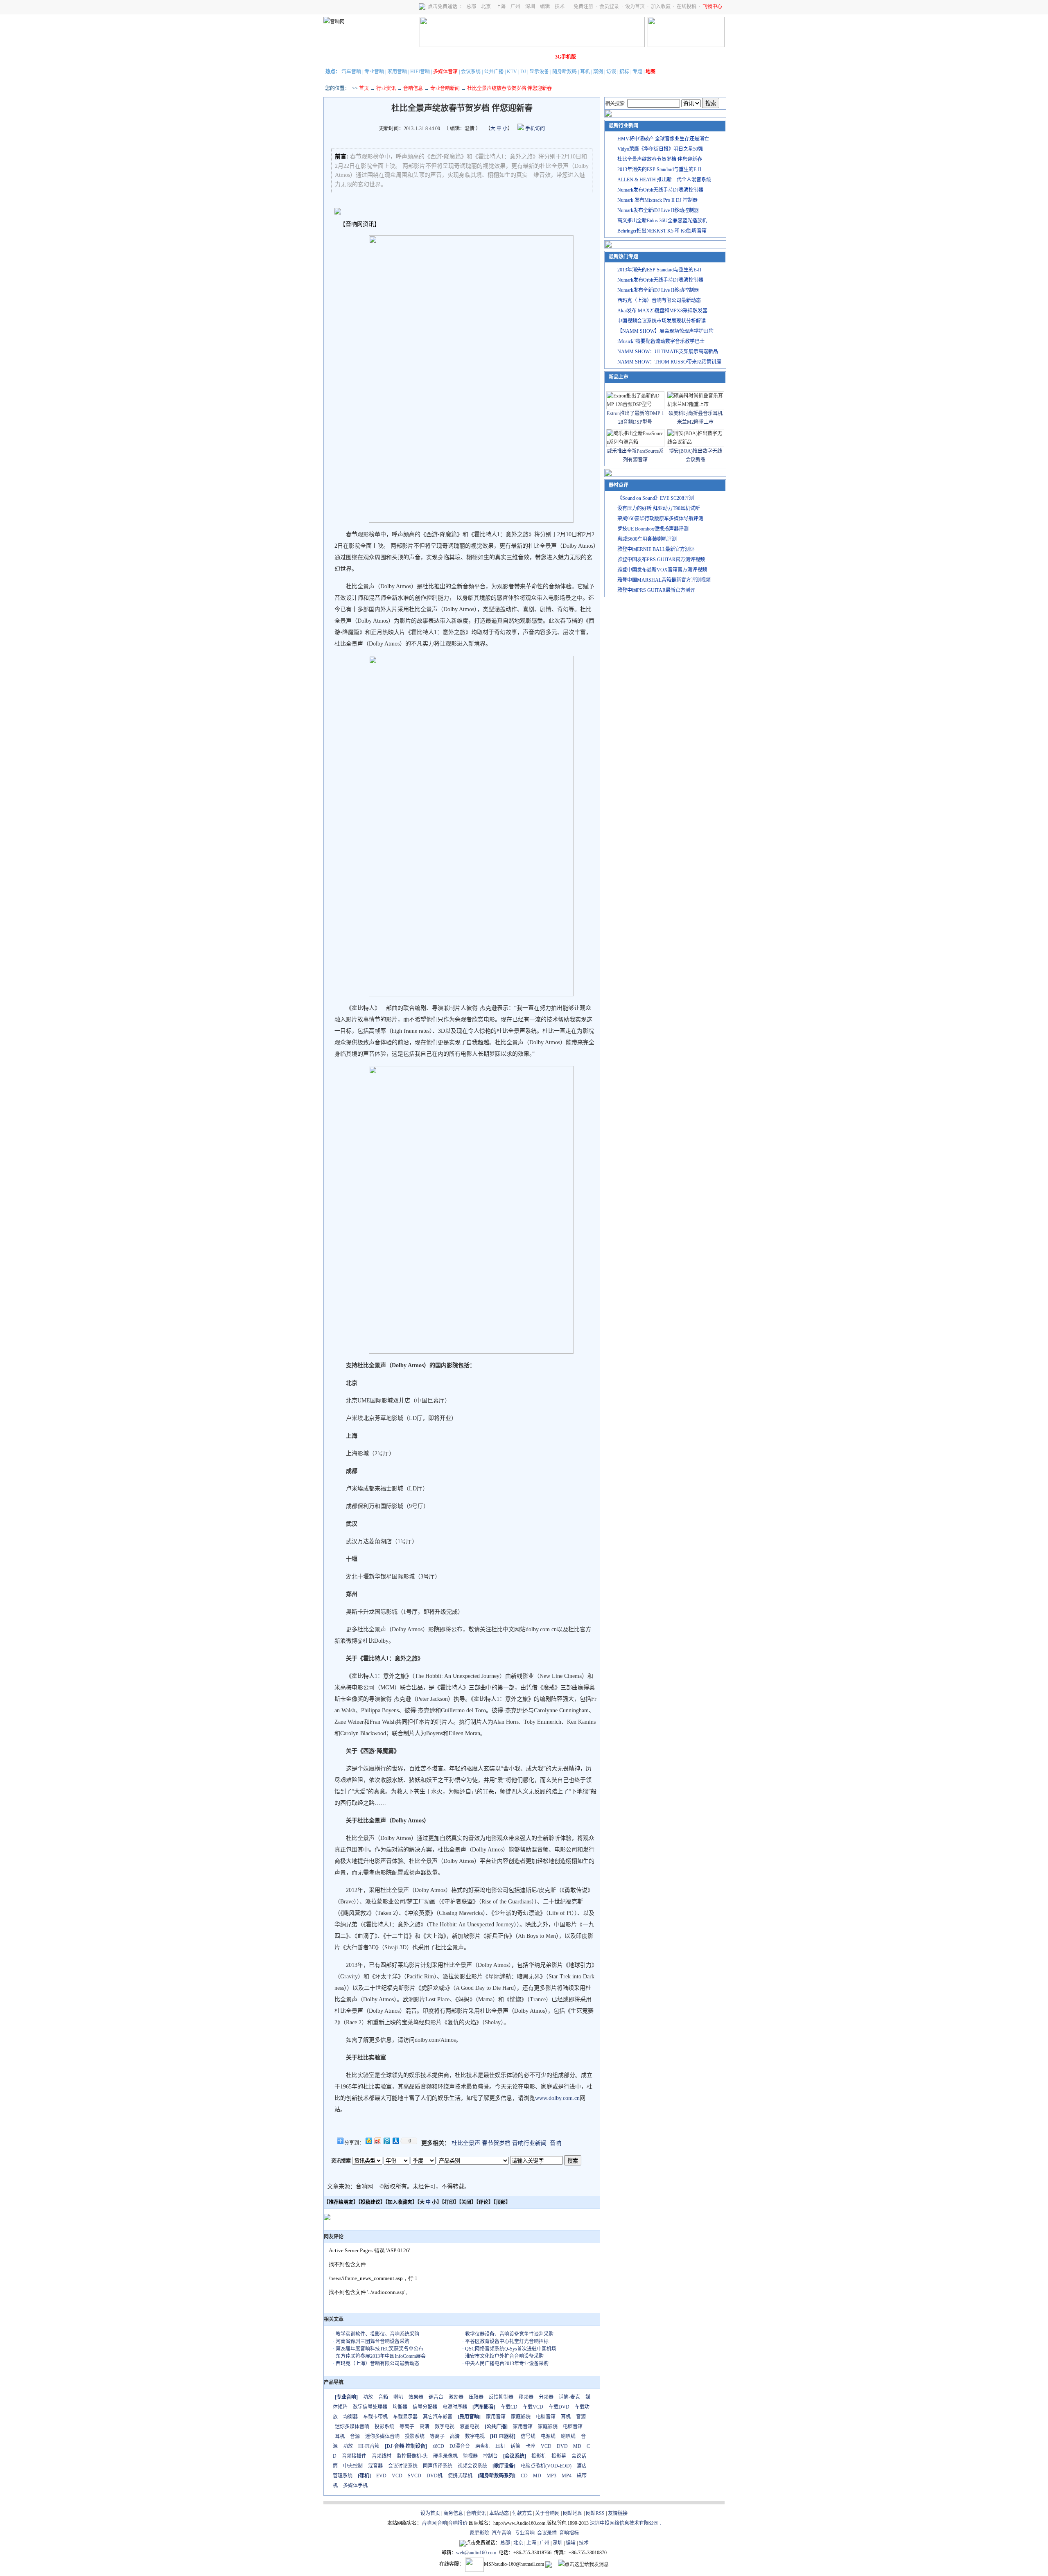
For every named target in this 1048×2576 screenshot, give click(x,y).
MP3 (551, 2476)
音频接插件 (354, 2456)
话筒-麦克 (569, 2397)
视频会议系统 (472, 2466)
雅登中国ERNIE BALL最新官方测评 (656, 549)
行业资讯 (386, 88)
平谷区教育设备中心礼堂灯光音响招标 (507, 2341)
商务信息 (453, 2513)
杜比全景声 (466, 2143)
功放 (368, 2397)
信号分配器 (425, 2407)
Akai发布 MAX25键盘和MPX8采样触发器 (662, 311)
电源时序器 (455, 2407)
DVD (562, 2446)
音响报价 (458, 2523)
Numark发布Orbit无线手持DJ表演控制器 (660, 190)
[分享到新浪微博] (377, 2141)
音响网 (429, 2523)
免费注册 (583, 7)
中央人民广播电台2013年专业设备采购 (507, 2364)
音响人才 (519, 57)
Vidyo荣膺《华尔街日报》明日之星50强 (660, 149)
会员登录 (609, 7)
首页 (364, 88)
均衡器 (400, 2407)
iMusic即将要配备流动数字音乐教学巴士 (661, 341)
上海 (501, 7)
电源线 (548, 2436)
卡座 (531, 2446)
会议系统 (471, 72)
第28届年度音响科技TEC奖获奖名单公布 (379, 2349)
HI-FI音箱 (369, 2446)
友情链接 (618, 2513)
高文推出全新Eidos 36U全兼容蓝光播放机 (662, 221)
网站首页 (335, 57)
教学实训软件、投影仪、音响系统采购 (377, 2334)
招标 (624, 72)
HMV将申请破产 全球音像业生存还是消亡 (663, 139)
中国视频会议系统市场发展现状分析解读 (662, 321)
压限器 (476, 2397)
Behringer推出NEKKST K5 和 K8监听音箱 (662, 231)
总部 (471, 7)
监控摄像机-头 (412, 2456)
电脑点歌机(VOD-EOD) (546, 2466)
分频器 (546, 2397)
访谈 (611, 72)
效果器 (416, 2397)
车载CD (509, 2407)
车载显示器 (405, 2417)
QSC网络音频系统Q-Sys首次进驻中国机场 (511, 2349)
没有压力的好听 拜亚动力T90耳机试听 (659, 508)
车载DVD (559, 2407)
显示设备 (539, 72)
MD (577, 2446)
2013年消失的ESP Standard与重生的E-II (659, 169)
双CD (438, 2446)
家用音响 (397, 72)
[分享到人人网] (395, 2141)
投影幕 (559, 2456)
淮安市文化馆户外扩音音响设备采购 (504, 2356)
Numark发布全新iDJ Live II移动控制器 (658, 210)
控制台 (490, 2456)
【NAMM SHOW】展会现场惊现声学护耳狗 (665, 331)
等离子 (407, 2427)
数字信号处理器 (370, 2407)
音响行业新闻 (529, 2143)
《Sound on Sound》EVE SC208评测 (656, 498)
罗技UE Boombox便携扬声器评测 (653, 529)
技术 (560, 7)
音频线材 (382, 2456)
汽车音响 (351, 72)
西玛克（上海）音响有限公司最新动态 (377, 2364)
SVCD (414, 2476)
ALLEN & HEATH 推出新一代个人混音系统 (664, 180)
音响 (556, 2143)
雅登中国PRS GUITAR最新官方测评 (656, 590)
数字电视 (445, 2427)
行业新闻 (358, 57)
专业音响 (374, 72)
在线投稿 (687, 7)
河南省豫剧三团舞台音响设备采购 (373, 2341)
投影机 (539, 2456)
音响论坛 (542, 57)
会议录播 (547, 2533)
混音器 (375, 2466)
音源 (581, 2417)
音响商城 (427, 57)
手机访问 (534, 129)
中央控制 (353, 2466)
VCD (546, 2446)
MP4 (567, 2476)
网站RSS (595, 2513)
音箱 (383, 2397)
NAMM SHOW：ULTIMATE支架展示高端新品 (668, 352)
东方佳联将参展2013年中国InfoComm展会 (381, 2356)
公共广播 (494, 72)
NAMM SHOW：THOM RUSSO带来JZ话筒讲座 (669, 362)
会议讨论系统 (403, 2466)
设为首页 (635, 7)
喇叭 (398, 2397)
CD (524, 2476)
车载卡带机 (375, 2417)
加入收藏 (661, 7)
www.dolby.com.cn (557, 2098)
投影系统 (384, 2427)
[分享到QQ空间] (368, 2141)
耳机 (585, 72)
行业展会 (496, 57)
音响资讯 (476, 2513)
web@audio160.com (476, 2553)
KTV (512, 72)
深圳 (530, 7)
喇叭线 (568, 2436)
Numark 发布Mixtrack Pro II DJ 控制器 (657, 200)
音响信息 (413, 88)
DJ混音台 (460, 2446)
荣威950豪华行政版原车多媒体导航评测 (660, 519)
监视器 (470, 2456)
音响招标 (569, 2533)
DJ (523, 72)
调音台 (436, 2397)
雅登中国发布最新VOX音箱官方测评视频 (662, 570)
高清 (425, 2427)
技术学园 (473, 57)
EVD (381, 2476)
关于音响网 (547, 2513)
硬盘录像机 (445, 2456)
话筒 (515, 2446)
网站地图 (573, 2513)
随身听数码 (565, 72)
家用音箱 (496, 2417)
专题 (637, 72)
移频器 (526, 2397)
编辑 (545, 7)
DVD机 (435, 2476)
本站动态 (499, 2513)
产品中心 (381, 57)
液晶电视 (470, 2427)
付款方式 (522, 2513)
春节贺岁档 (496, 2143)
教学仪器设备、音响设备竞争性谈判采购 (509, 2334)
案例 (598, 72)
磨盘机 (483, 2446)
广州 (515, 7)
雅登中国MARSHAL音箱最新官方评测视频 (664, 580)
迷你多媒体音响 (352, 2427)
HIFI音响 (420, 72)
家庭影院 (450, 57)
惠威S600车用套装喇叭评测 (647, 539)
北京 (486, 7)
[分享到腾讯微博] (386, 2141)
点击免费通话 (443, 7)
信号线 (528, 2436)
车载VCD (533, 2407)
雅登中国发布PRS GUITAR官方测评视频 (661, 560)
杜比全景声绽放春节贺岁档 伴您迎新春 (660, 159)
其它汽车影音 (438, 2417)
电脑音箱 (546, 2417)
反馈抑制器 (501, 2397)
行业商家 (404, 57)
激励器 (456, 2397)
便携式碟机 (460, 2476)
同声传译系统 (438, 2466)
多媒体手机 (355, 2486)
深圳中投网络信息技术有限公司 (624, 2523)
